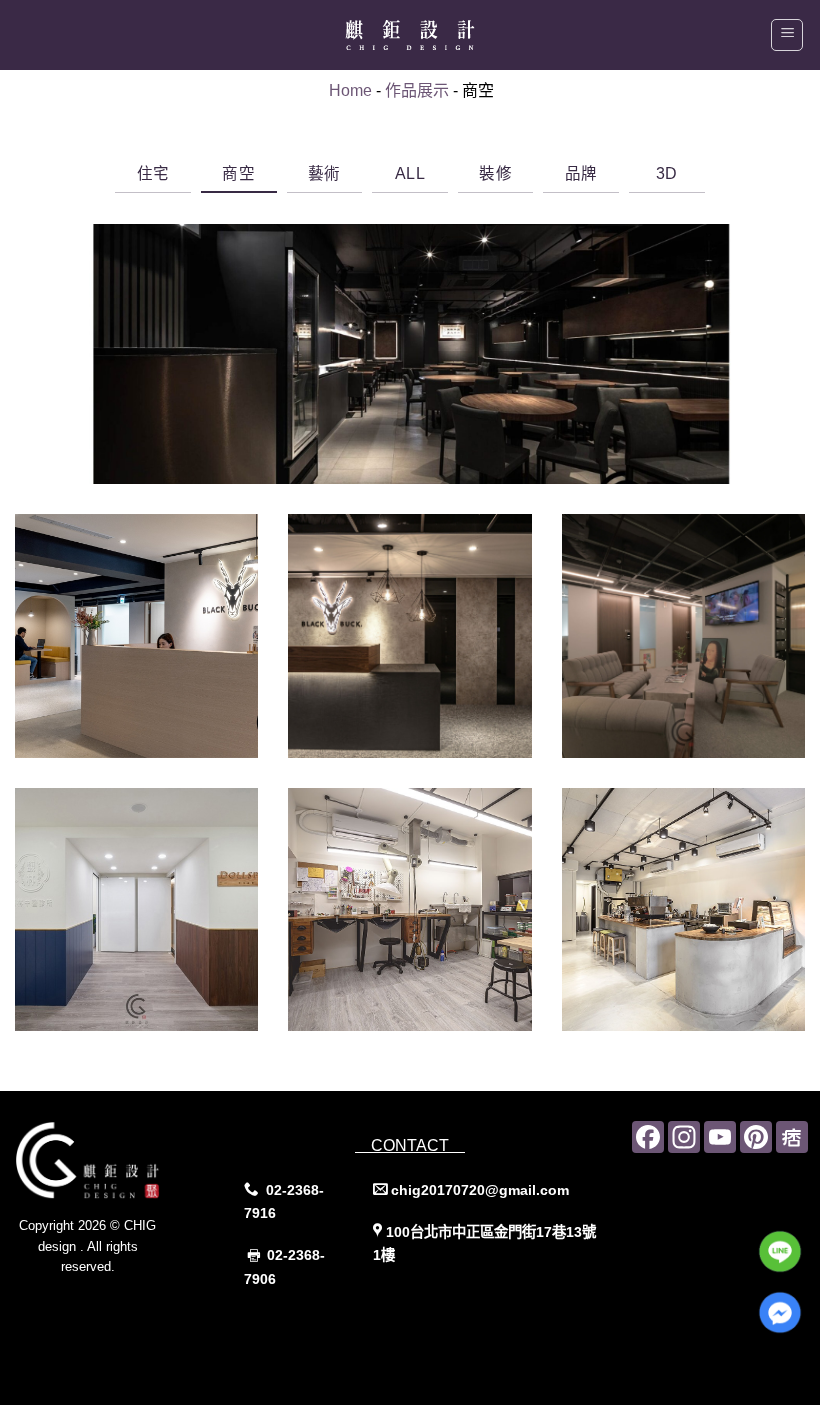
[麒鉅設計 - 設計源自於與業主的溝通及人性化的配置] (410, 35)
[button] (787, 35)
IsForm (132, 1306)
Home (350, 90)
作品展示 (417, 90)
